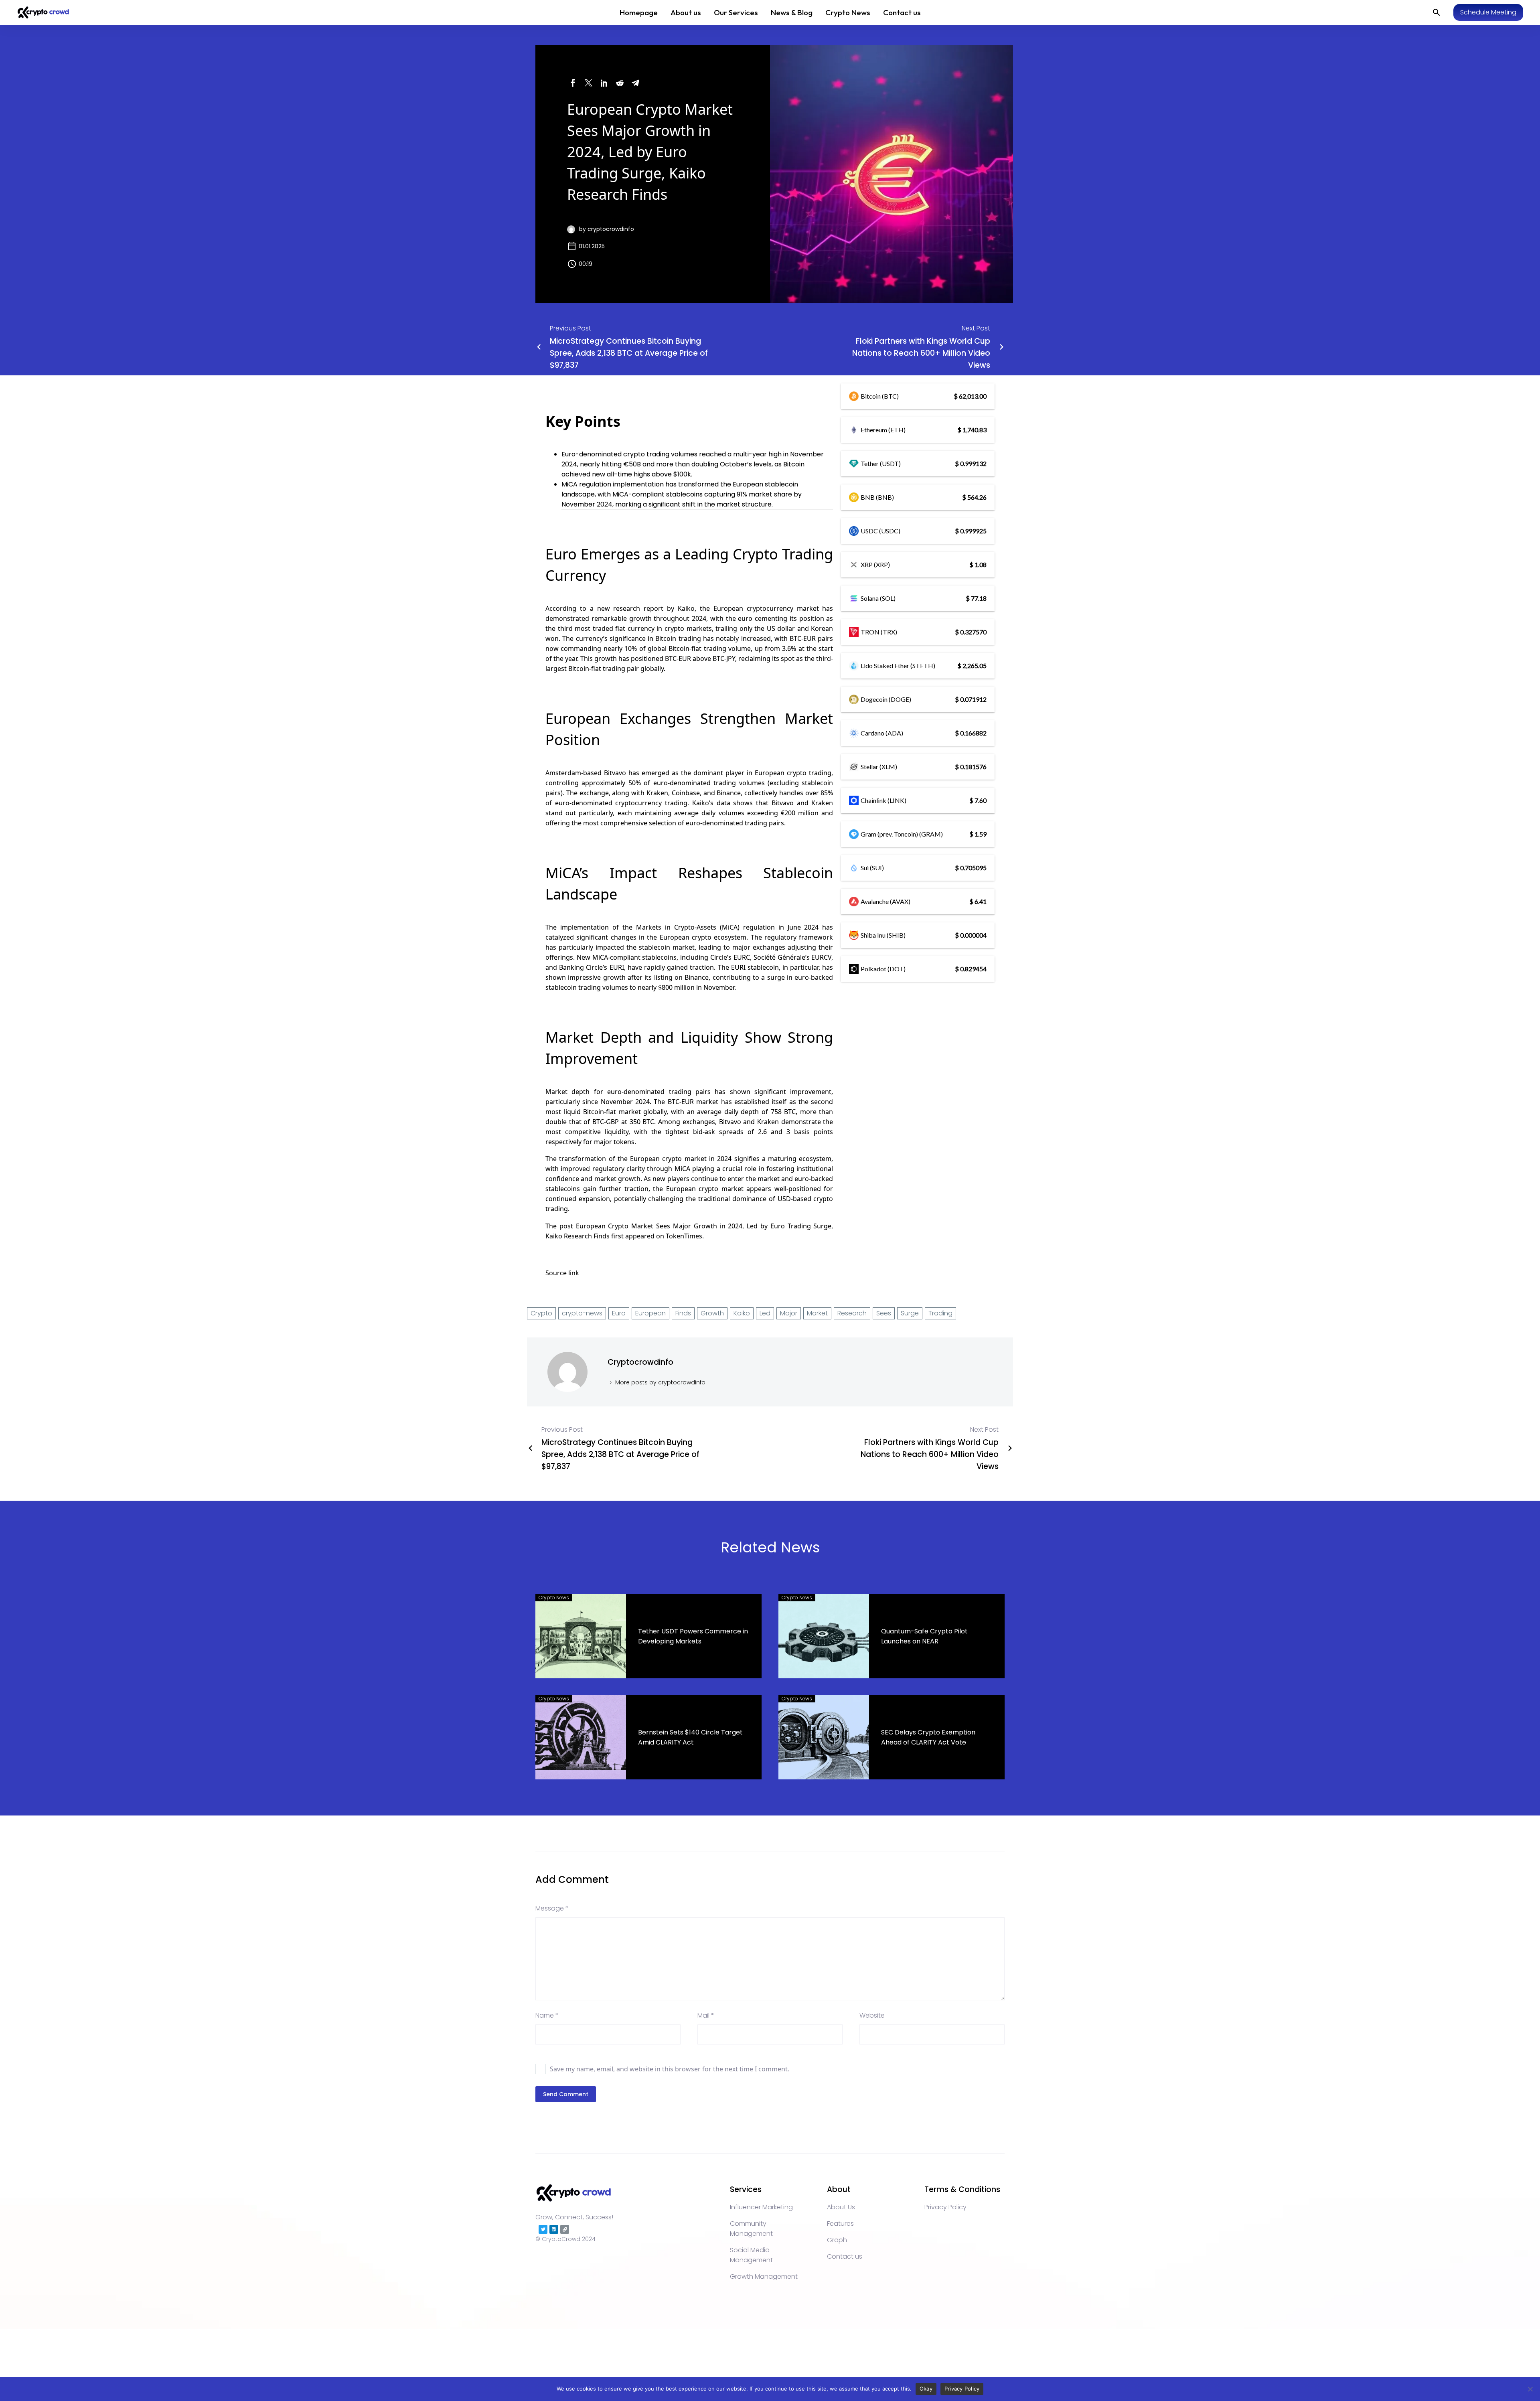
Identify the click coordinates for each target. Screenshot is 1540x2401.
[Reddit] (620, 83)
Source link (562, 1273)
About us (686, 12)
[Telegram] (635, 83)
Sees (884, 1313)
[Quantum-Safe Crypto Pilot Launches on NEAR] (824, 1636)
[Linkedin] (554, 2229)
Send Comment (566, 2094)
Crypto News (848, 12)
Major (789, 1313)
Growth (712, 1313)
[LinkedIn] (604, 83)
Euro (619, 1313)
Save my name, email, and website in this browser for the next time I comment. (670, 2069)
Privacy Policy (962, 2389)
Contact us (902, 12)
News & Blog (792, 12)
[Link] (565, 2229)
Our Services (736, 12)
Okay (926, 2389)
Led (765, 1313)
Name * (547, 2015)
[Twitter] (589, 83)
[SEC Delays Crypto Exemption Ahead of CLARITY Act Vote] (824, 1737)
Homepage (639, 12)
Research (852, 1313)
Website (872, 2015)
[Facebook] (573, 83)
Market (817, 1313)
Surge (910, 1313)
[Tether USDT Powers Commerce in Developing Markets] (581, 1636)
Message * (552, 1908)
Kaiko (686, 608)
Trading (940, 1313)
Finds (683, 1313)
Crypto (541, 1313)
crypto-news (582, 1313)
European (650, 1313)
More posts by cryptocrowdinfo (660, 1382)
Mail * (706, 2015)
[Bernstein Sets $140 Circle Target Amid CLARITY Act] (581, 1737)
